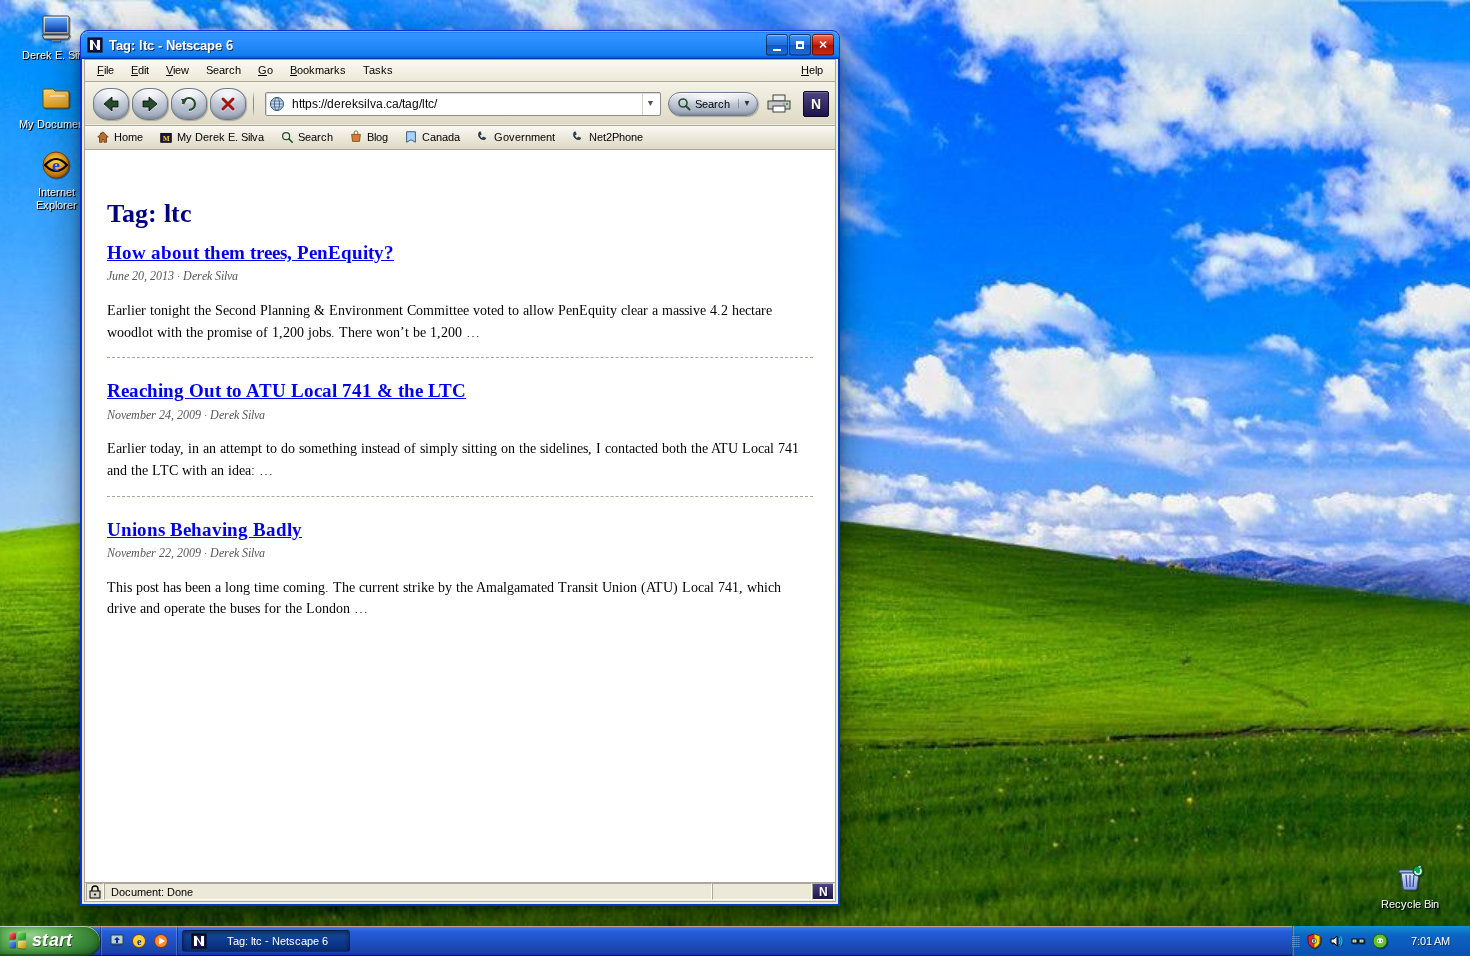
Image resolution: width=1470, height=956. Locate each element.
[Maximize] (800, 45)
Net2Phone (616, 137)
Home (128, 137)
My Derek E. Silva (220, 137)
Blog (377, 137)
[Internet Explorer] (139, 941)
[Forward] (150, 104)
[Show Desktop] (117, 941)
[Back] (111, 104)
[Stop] (228, 104)
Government (524, 137)
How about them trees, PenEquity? (250, 252)
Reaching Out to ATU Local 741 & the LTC (286, 390)
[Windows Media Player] (161, 941)
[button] (779, 104)
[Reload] (189, 104)
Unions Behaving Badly (204, 529)
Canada (441, 137)
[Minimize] (777, 45)
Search (315, 137)
